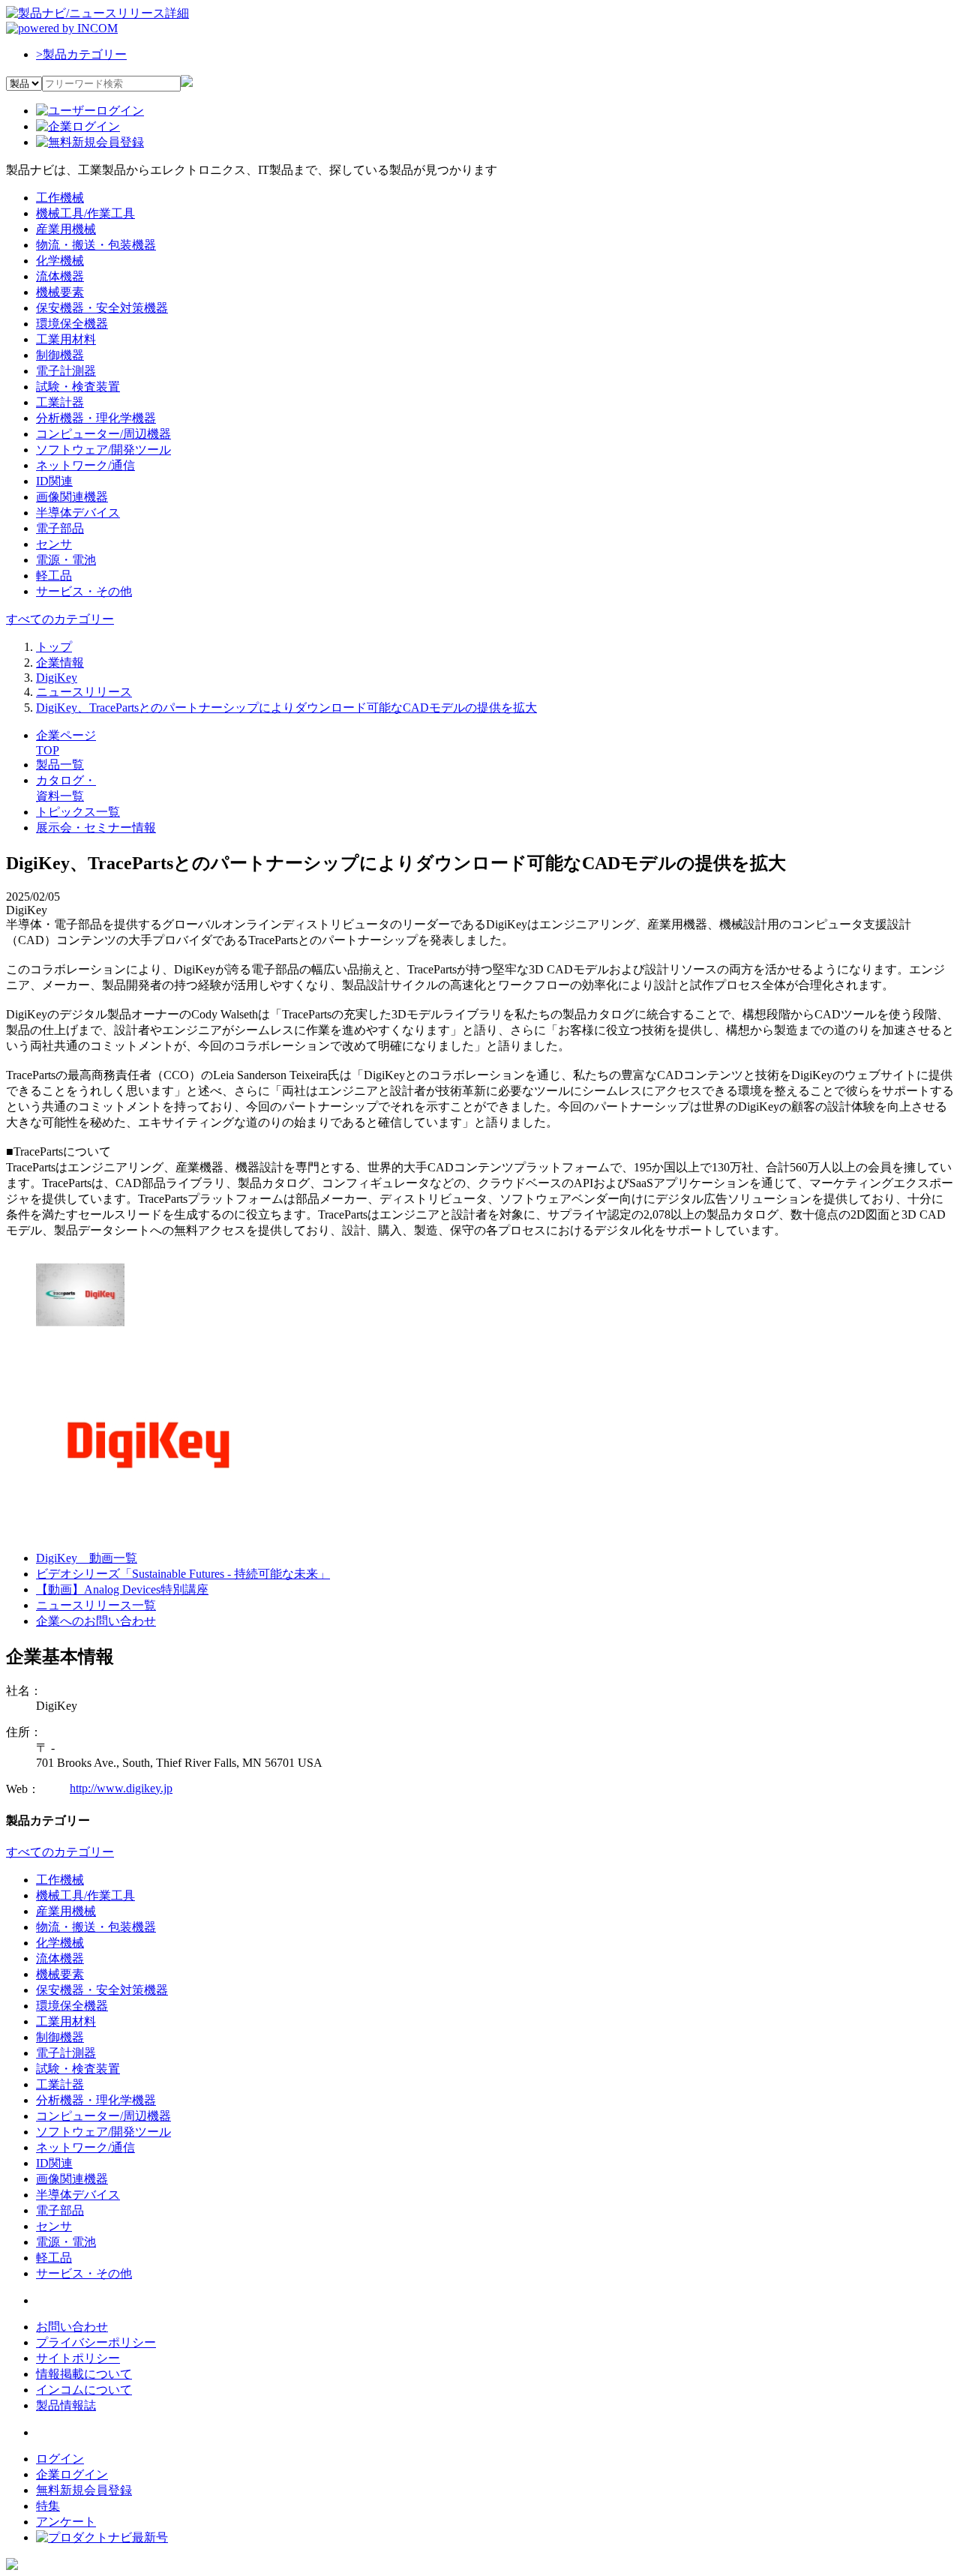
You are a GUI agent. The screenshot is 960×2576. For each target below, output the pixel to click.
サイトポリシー (78, 2358)
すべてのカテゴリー (60, 619)
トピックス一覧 (78, 812)
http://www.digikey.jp (121, 1788)
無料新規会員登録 (84, 2490)
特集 (48, 2506)
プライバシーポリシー (96, 2342)
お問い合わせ (72, 2327)
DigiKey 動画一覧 (87, 1558)
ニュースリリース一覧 (96, 1605)
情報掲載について (84, 2374)
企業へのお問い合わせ (96, 1621)
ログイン (60, 2459)
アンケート (66, 2522)
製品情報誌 (66, 2405)
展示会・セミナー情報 (96, 828)
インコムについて (84, 2390)
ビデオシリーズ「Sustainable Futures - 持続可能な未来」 (183, 1574)
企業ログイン (72, 2474)
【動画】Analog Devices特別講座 (122, 1589)
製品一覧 (60, 765)
